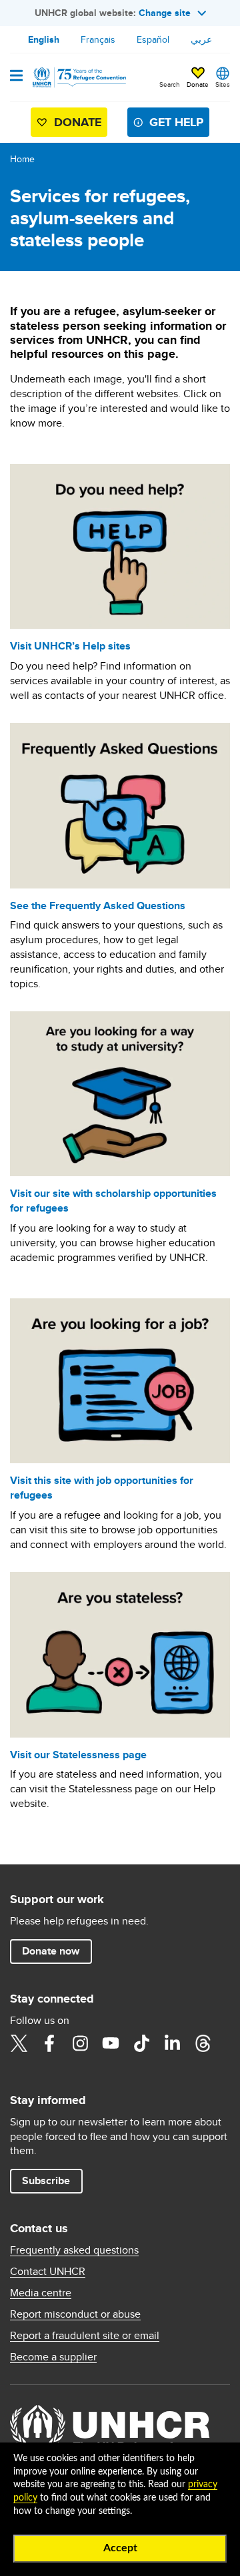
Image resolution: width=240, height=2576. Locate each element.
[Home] (78, 77)
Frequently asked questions (74, 2250)
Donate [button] (198, 84)
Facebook (49, 2043)
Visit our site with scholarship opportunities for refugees (113, 1201)
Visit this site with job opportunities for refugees (102, 1488)
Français (98, 39)
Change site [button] (165, 13)
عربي (201, 39)
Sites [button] (223, 84)
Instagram (80, 2043)
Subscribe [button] (46, 2180)
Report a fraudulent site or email (85, 2336)
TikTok (141, 2043)
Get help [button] (176, 122)
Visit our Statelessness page (78, 1755)
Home (22, 159)
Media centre (41, 2293)
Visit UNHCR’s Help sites (70, 646)
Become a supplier (53, 2357)
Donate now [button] (51, 1951)
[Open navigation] (16, 77)
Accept (120, 2548)
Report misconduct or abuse (75, 2314)
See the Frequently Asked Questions (98, 906)
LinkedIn (172, 2043)
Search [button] (170, 84)
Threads (203, 2043)
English (44, 39)
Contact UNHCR (48, 2272)
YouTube (111, 2043)
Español (153, 39)
